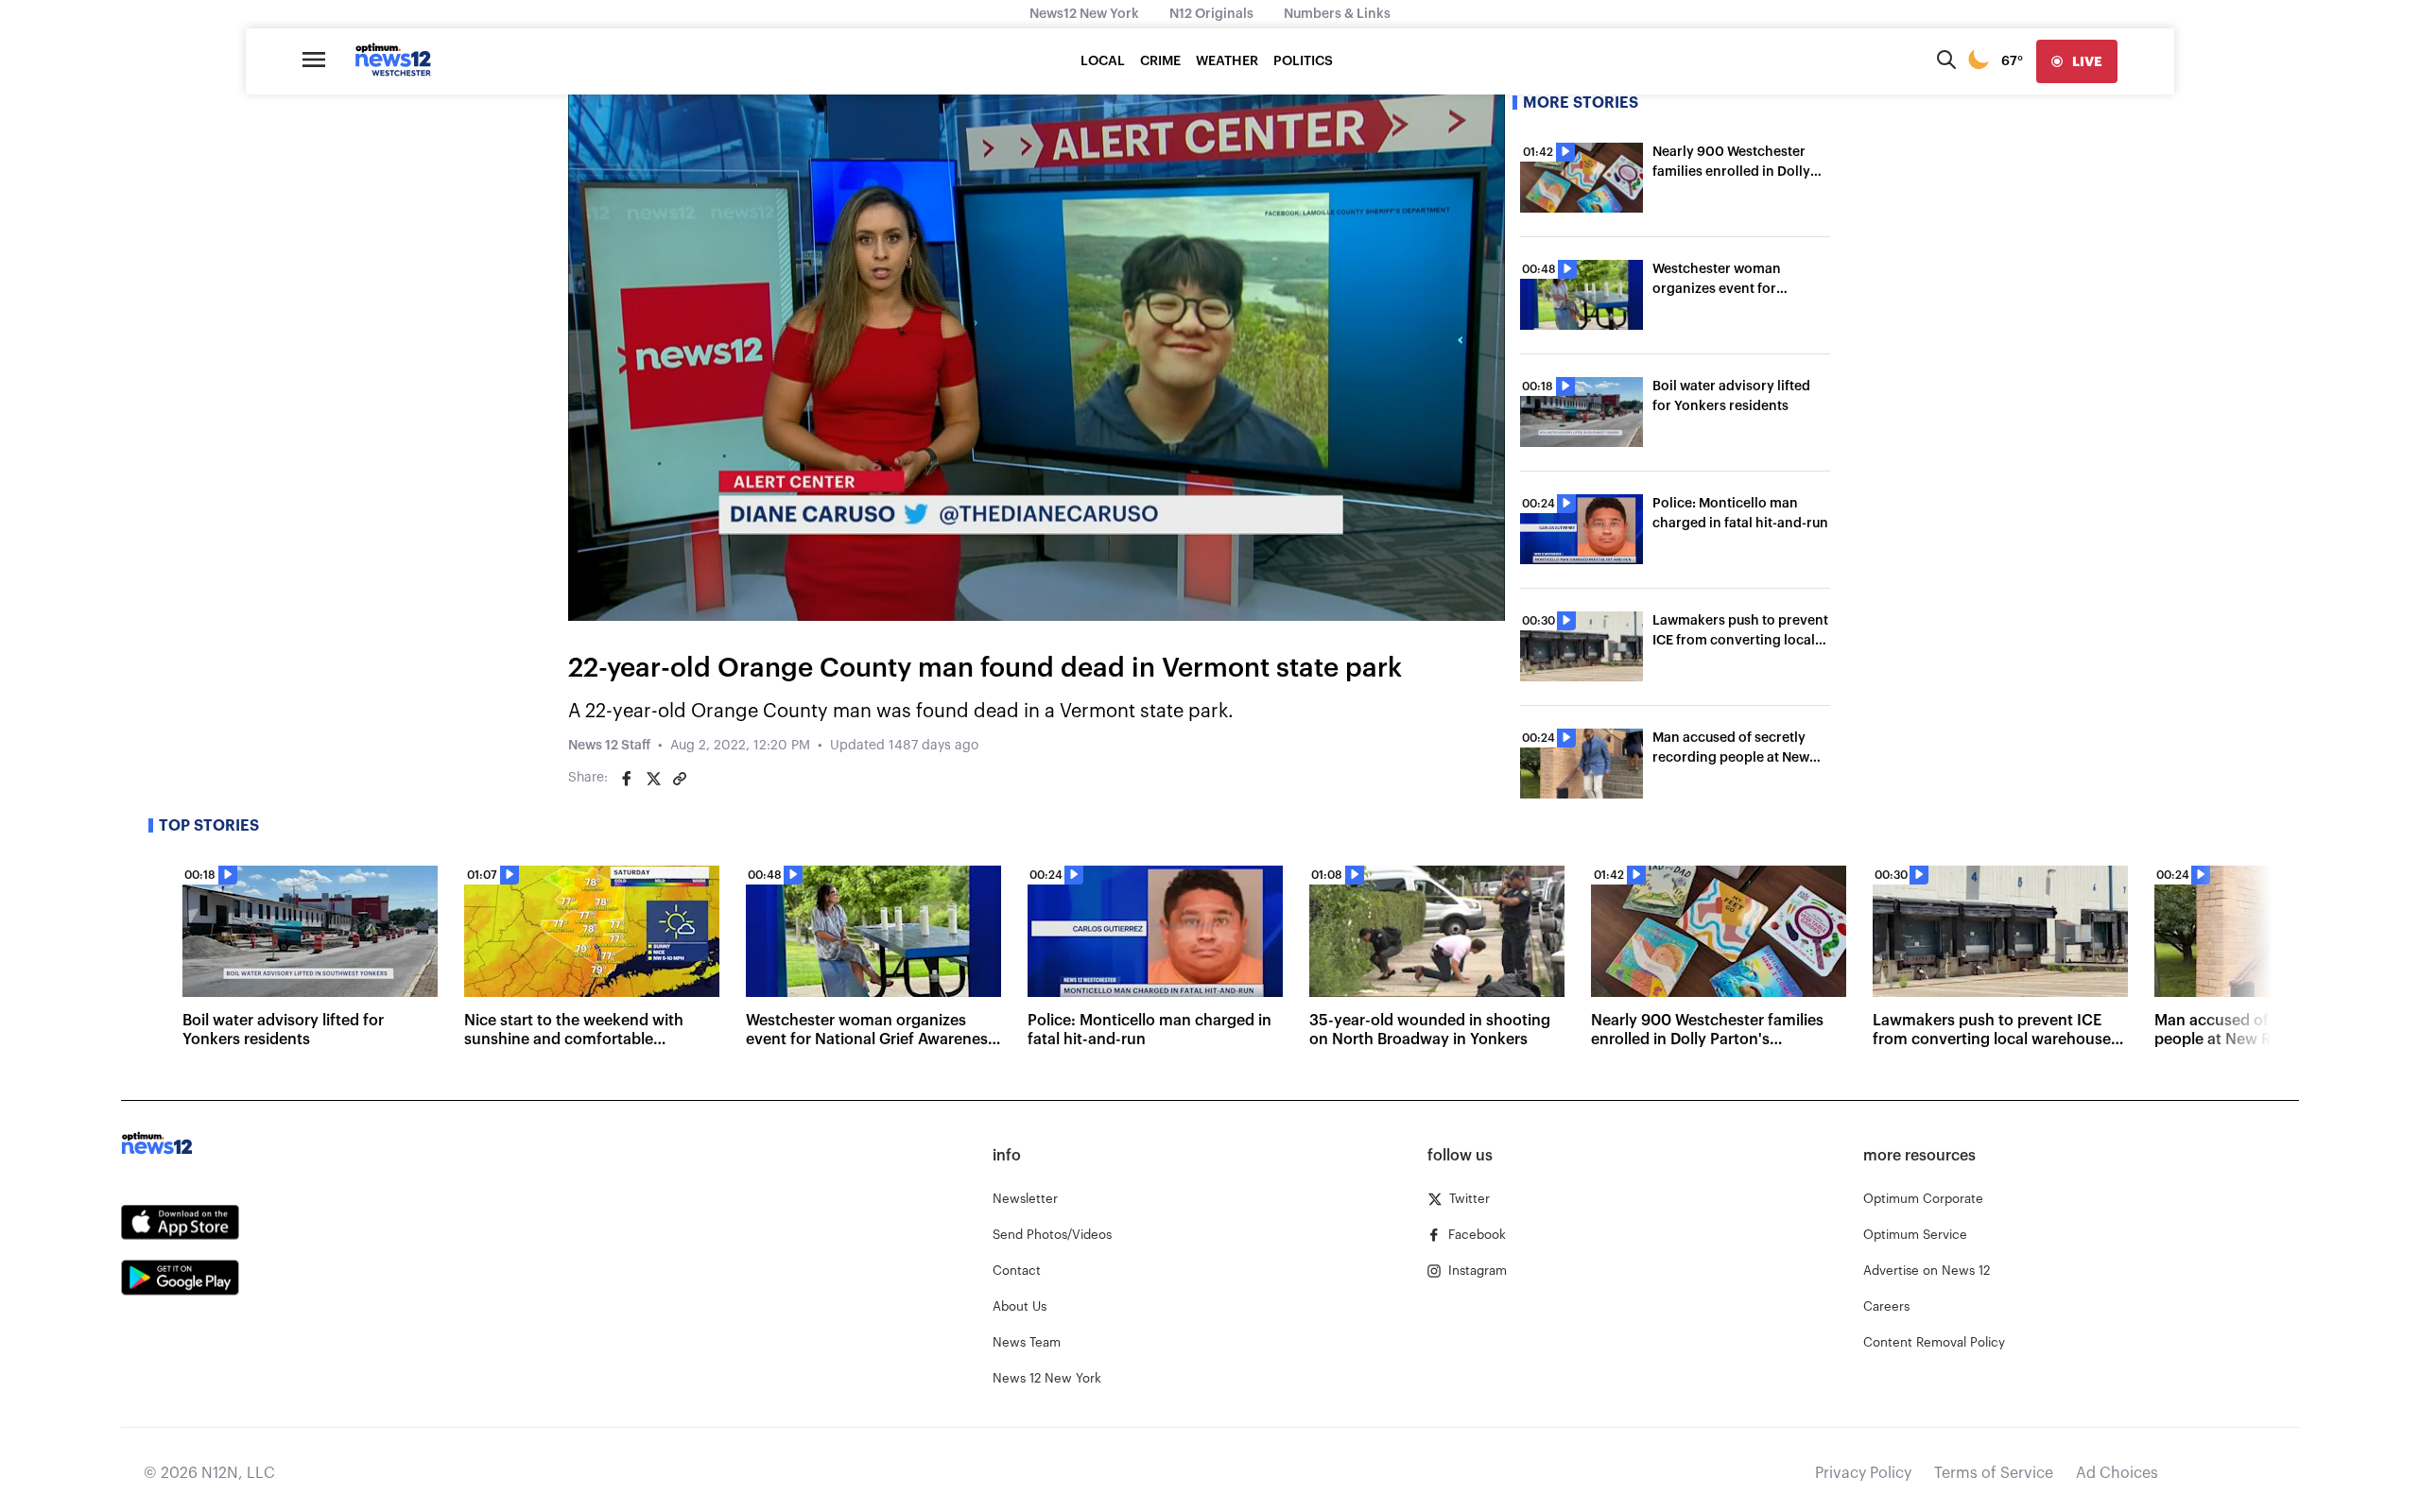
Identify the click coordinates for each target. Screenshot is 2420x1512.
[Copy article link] (680, 779)
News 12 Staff (609, 746)
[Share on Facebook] (627, 779)
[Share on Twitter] (653, 779)
